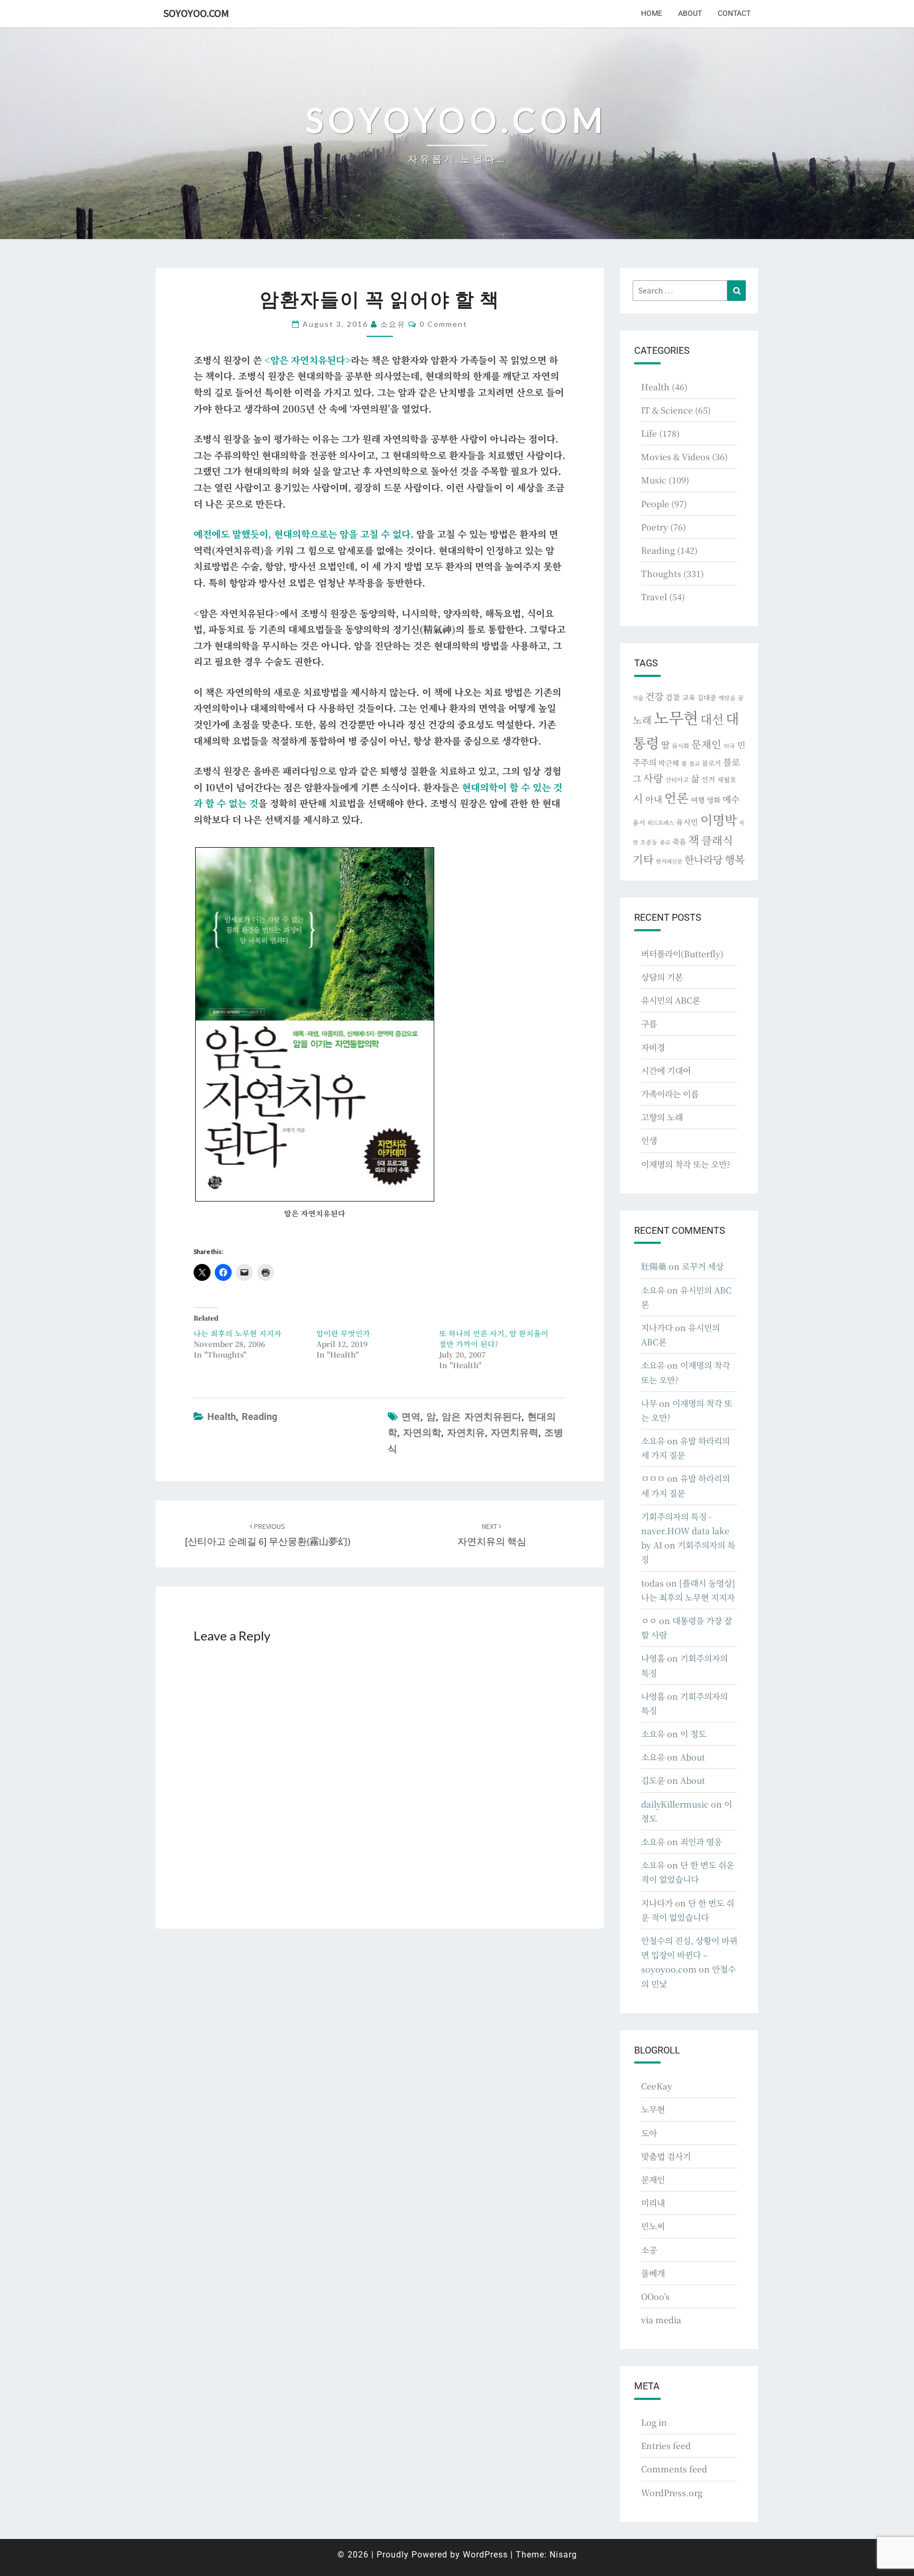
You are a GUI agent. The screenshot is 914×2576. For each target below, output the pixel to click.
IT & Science (667, 410)
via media (661, 2320)
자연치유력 (515, 1432)
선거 (708, 779)
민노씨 (653, 2226)
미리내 (653, 2203)
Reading (259, 1417)
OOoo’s (655, 2297)
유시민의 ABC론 (671, 1000)
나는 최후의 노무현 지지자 (237, 1333)
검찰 (673, 697)
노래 (642, 720)
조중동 (649, 842)
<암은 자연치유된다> (308, 360)
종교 (665, 842)
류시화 (680, 746)
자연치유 (466, 1432)
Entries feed (666, 2446)
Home (652, 13)
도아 (649, 2133)
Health (222, 1417)
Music (654, 480)
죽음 (679, 841)
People (655, 504)
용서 (639, 822)
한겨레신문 (669, 861)
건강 (654, 696)
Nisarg (563, 2555)
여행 (698, 800)
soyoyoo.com (196, 13)
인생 (649, 1140)
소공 (649, 2250)
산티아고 (677, 780)
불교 (694, 763)
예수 (731, 799)
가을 (638, 698)
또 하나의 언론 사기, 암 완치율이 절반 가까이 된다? (494, 1339)
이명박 (719, 819)
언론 (677, 797)
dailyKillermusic (675, 1804)
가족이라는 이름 (670, 1094)
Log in (654, 2422)
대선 (712, 719)
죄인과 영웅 (701, 1842)
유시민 (687, 822)
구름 (649, 1024)
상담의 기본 (662, 977)
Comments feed (674, 2469)
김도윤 (653, 1780)
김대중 (707, 698)
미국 (729, 746)
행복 (735, 859)
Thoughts (661, 574)
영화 (714, 800)
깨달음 (727, 698)
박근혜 (669, 763)
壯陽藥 (654, 1266)
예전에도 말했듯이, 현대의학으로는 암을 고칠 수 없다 (302, 534)
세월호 (727, 779)
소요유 (393, 324)
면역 (411, 1417)
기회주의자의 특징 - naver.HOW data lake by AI (685, 1531)
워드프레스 (661, 823)
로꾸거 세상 (703, 1266)
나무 (649, 1403)
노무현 (676, 717)
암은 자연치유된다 (482, 1417)
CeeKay (657, 2086)
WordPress (485, 2555)
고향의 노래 (662, 1117)
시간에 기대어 (666, 1071)
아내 (654, 799)
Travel (654, 597)
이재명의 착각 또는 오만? (686, 1164)
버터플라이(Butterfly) (682, 954)
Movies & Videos (675, 457)
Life (649, 433)
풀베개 (653, 2273)
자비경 (653, 1047)
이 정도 (693, 1734)
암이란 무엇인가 (343, 1333)
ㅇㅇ (649, 1621)
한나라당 (703, 859)
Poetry (655, 527)
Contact (734, 13)
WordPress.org (672, 2493)
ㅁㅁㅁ (653, 1478)
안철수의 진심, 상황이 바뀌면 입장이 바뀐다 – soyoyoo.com (689, 1955)
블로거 (711, 763)
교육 (689, 697)
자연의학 (422, 1432)
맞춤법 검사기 (666, 2156)
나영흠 (653, 1658)
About (690, 13)
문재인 (706, 744)
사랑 (653, 778)
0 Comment (444, 324)
